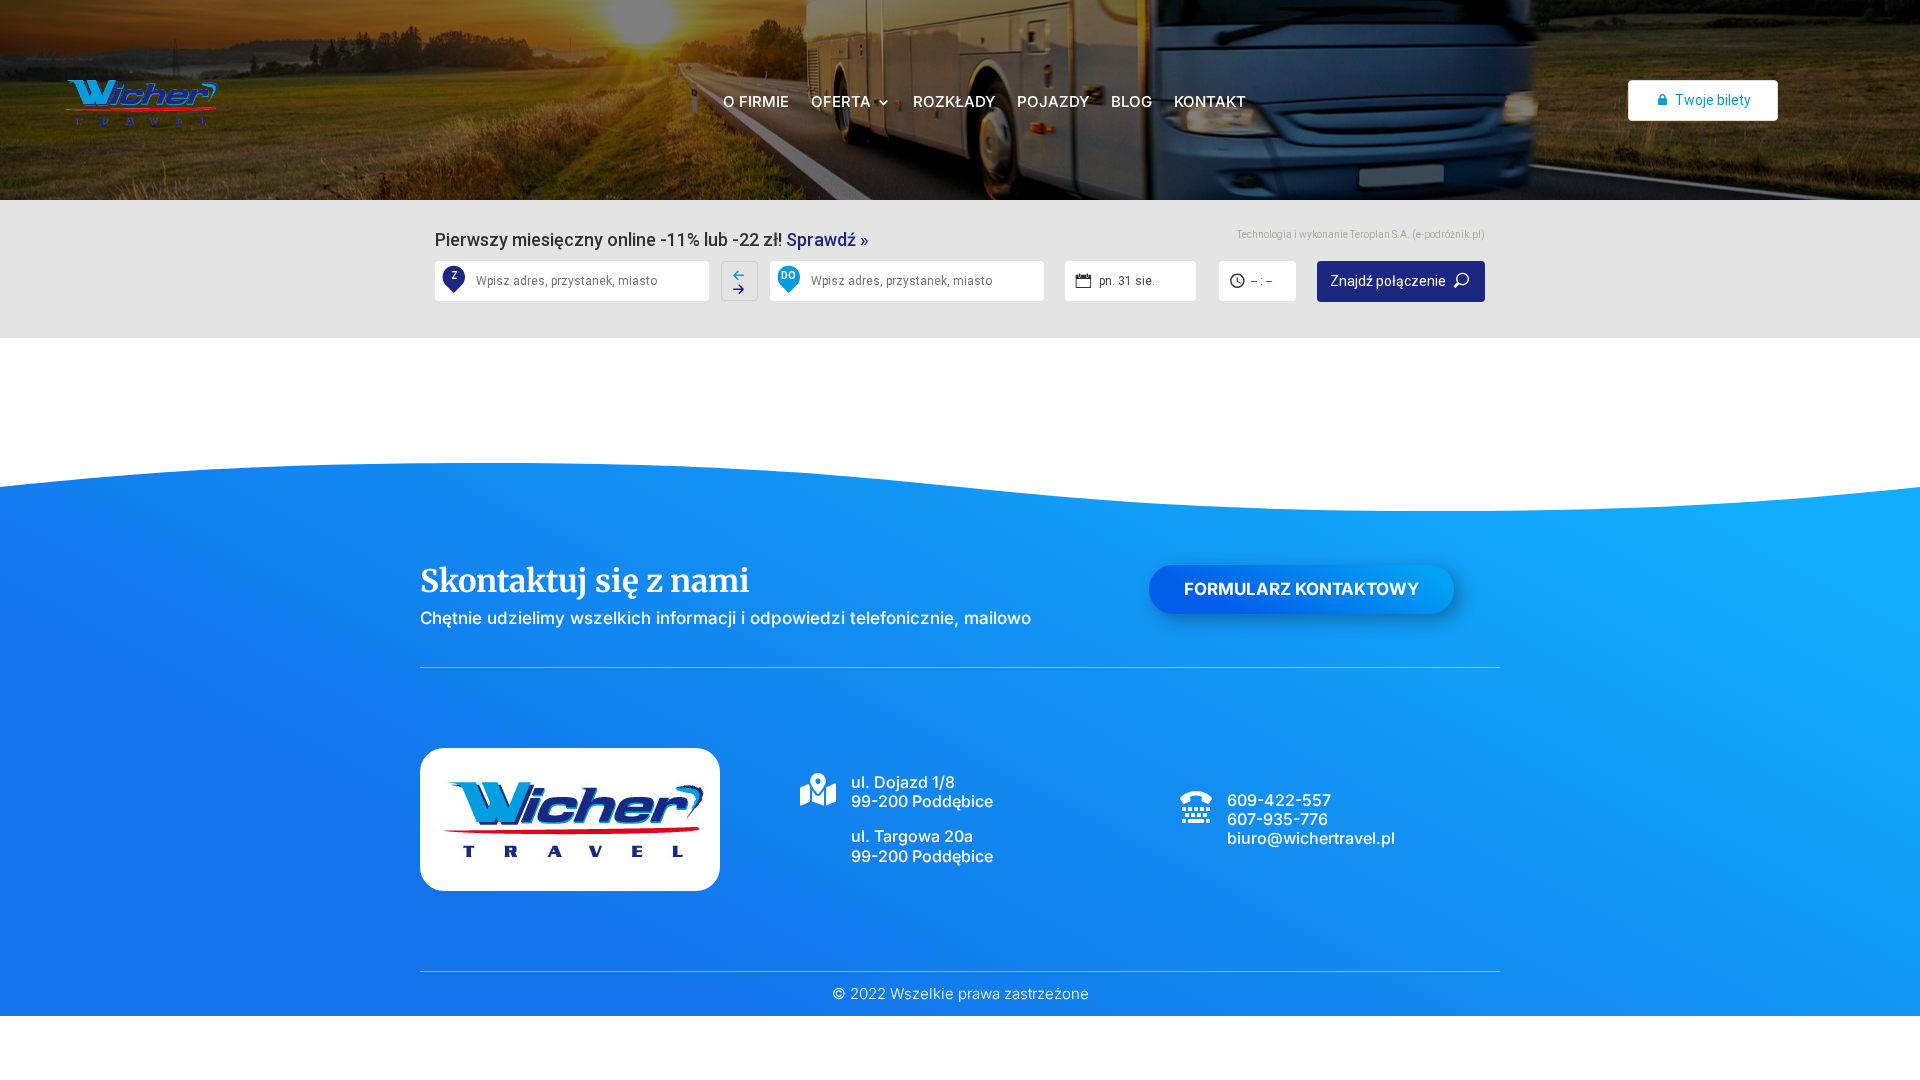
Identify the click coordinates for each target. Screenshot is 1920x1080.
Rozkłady (954, 103)
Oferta (841, 103)
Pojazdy (1053, 103)
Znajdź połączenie (1388, 281)
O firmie (756, 103)
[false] (739, 281)
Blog (1131, 103)
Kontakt (1210, 103)
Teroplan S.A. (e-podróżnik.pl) (1417, 234)
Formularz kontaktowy (1301, 589)
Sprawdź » (827, 239)
